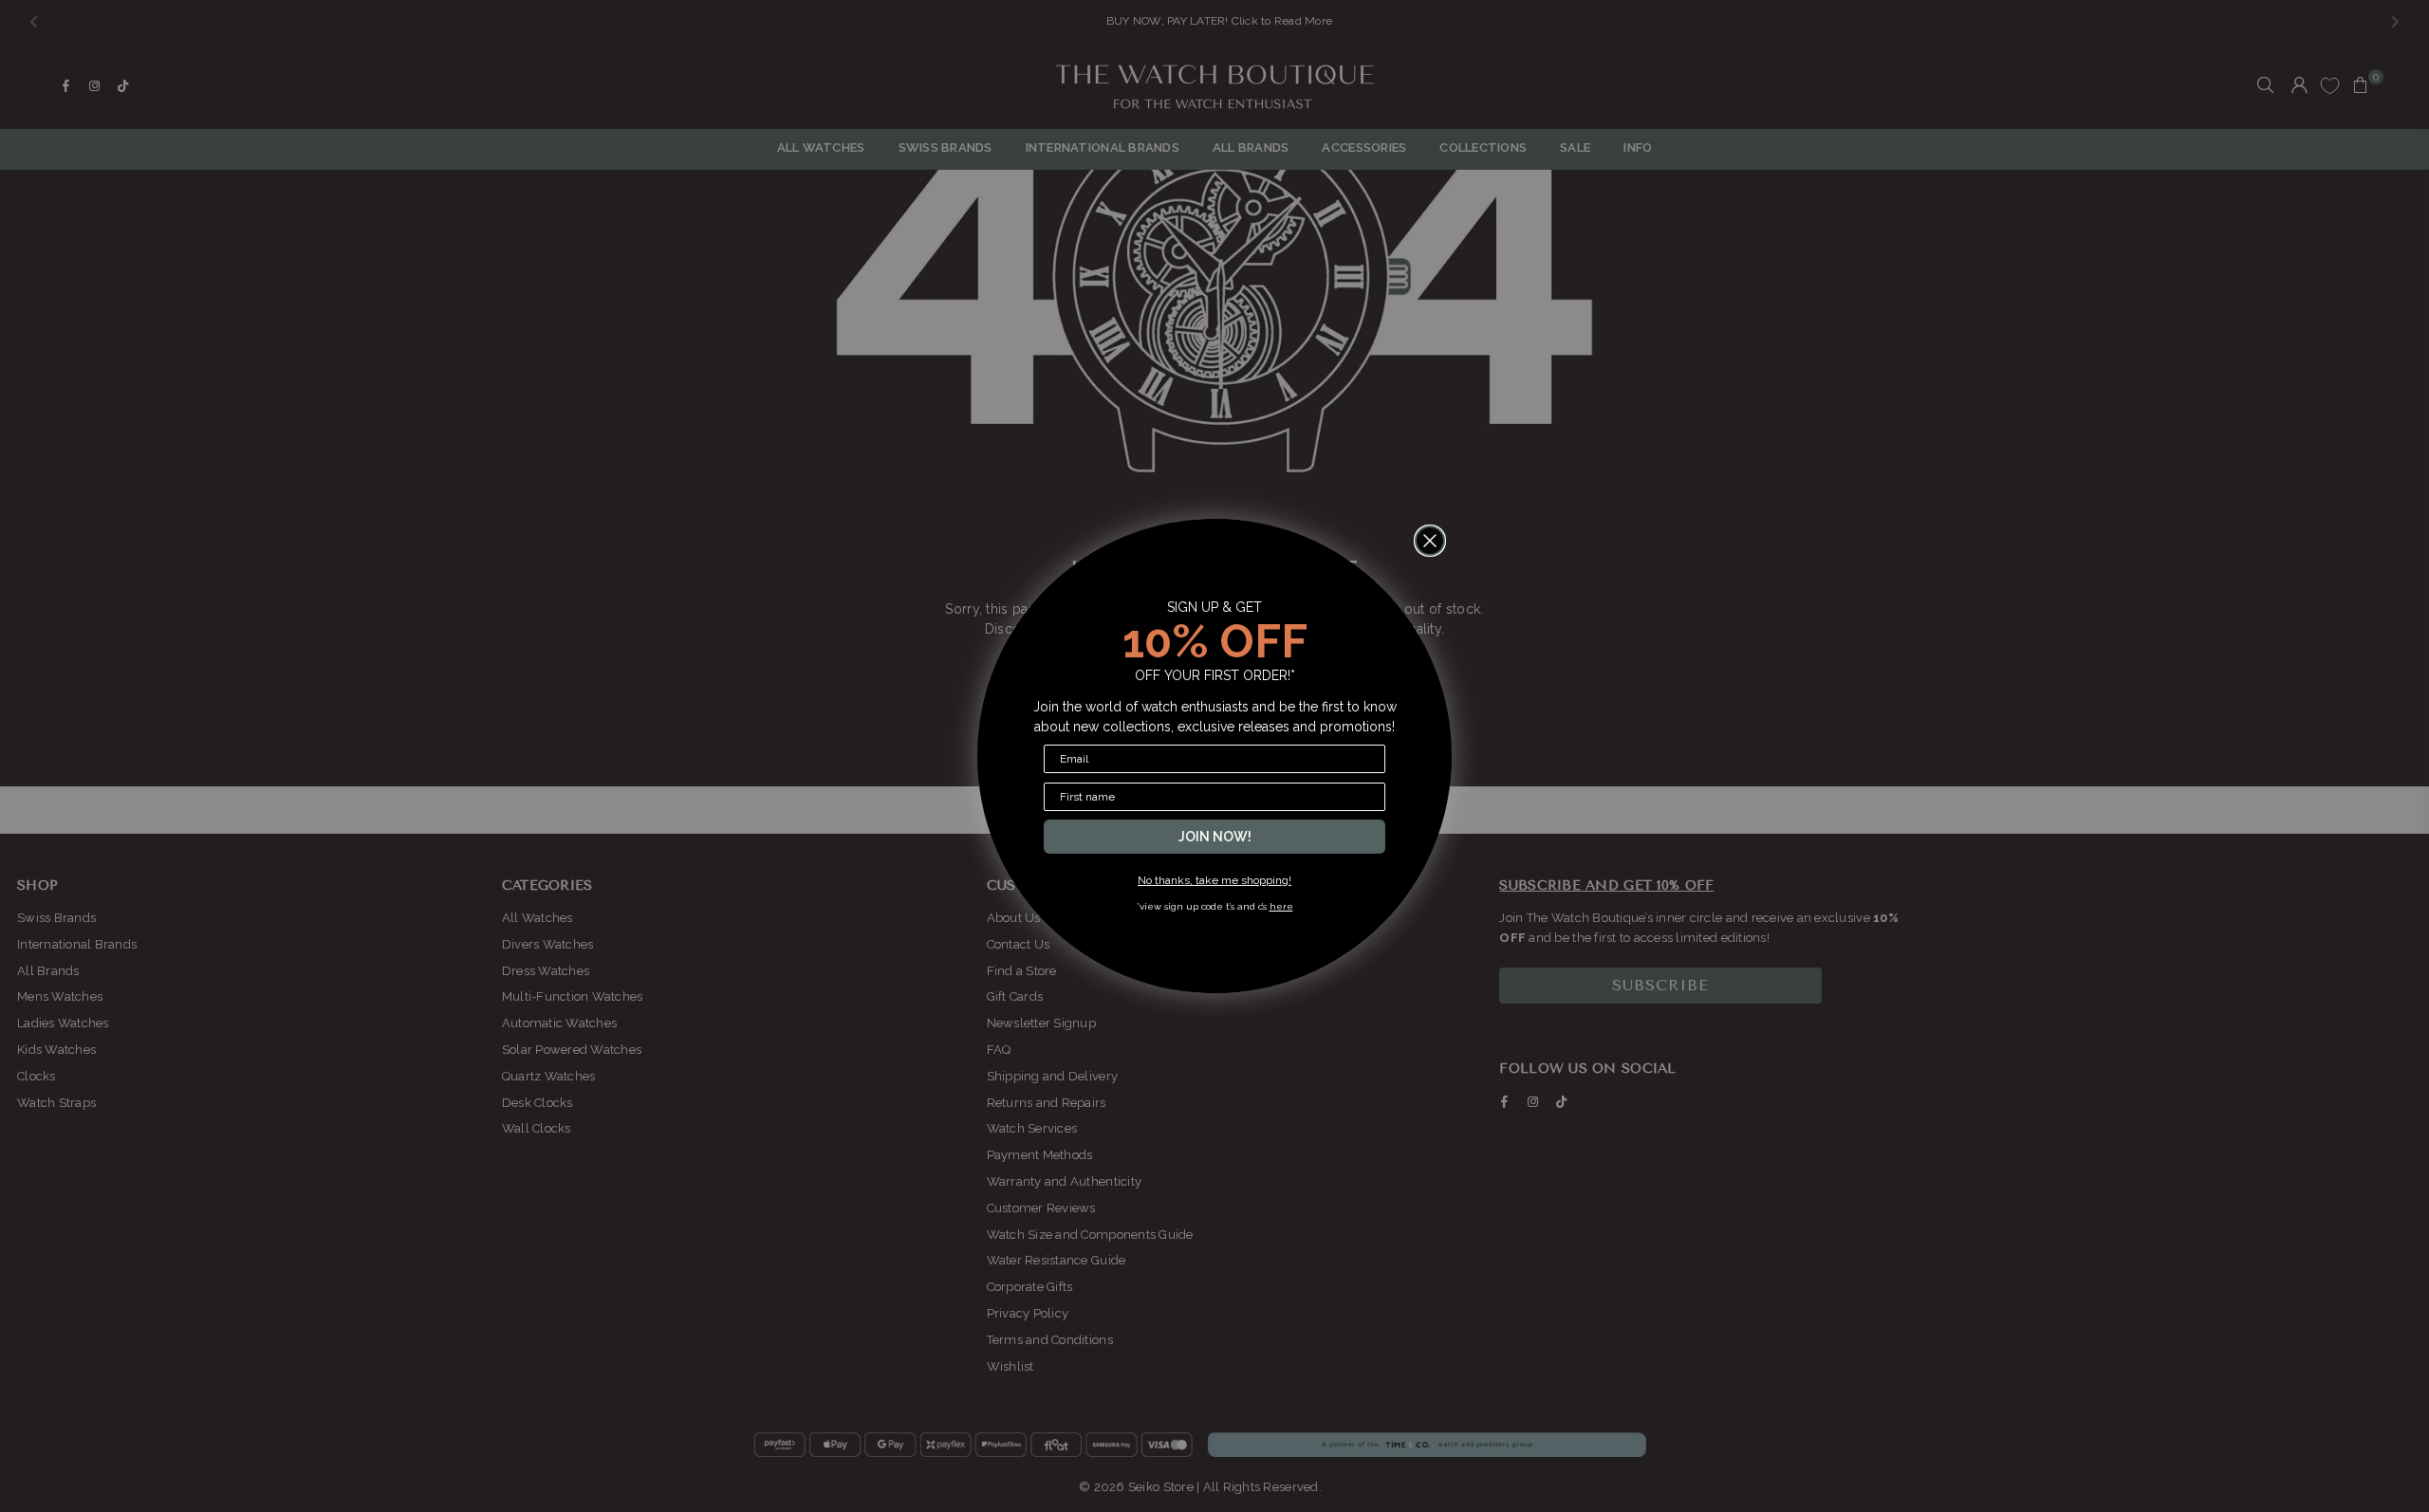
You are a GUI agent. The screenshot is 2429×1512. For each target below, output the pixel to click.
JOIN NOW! (1215, 837)
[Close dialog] (1430, 541)
